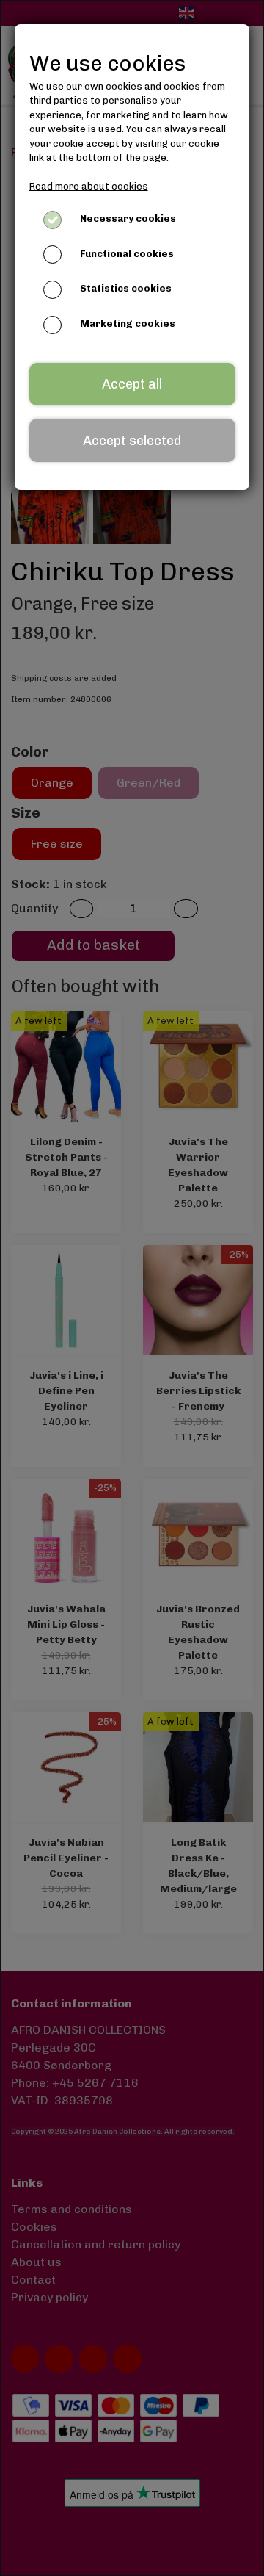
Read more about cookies (89, 186)
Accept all (132, 384)
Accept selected (132, 441)
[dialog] (132, 1288)
